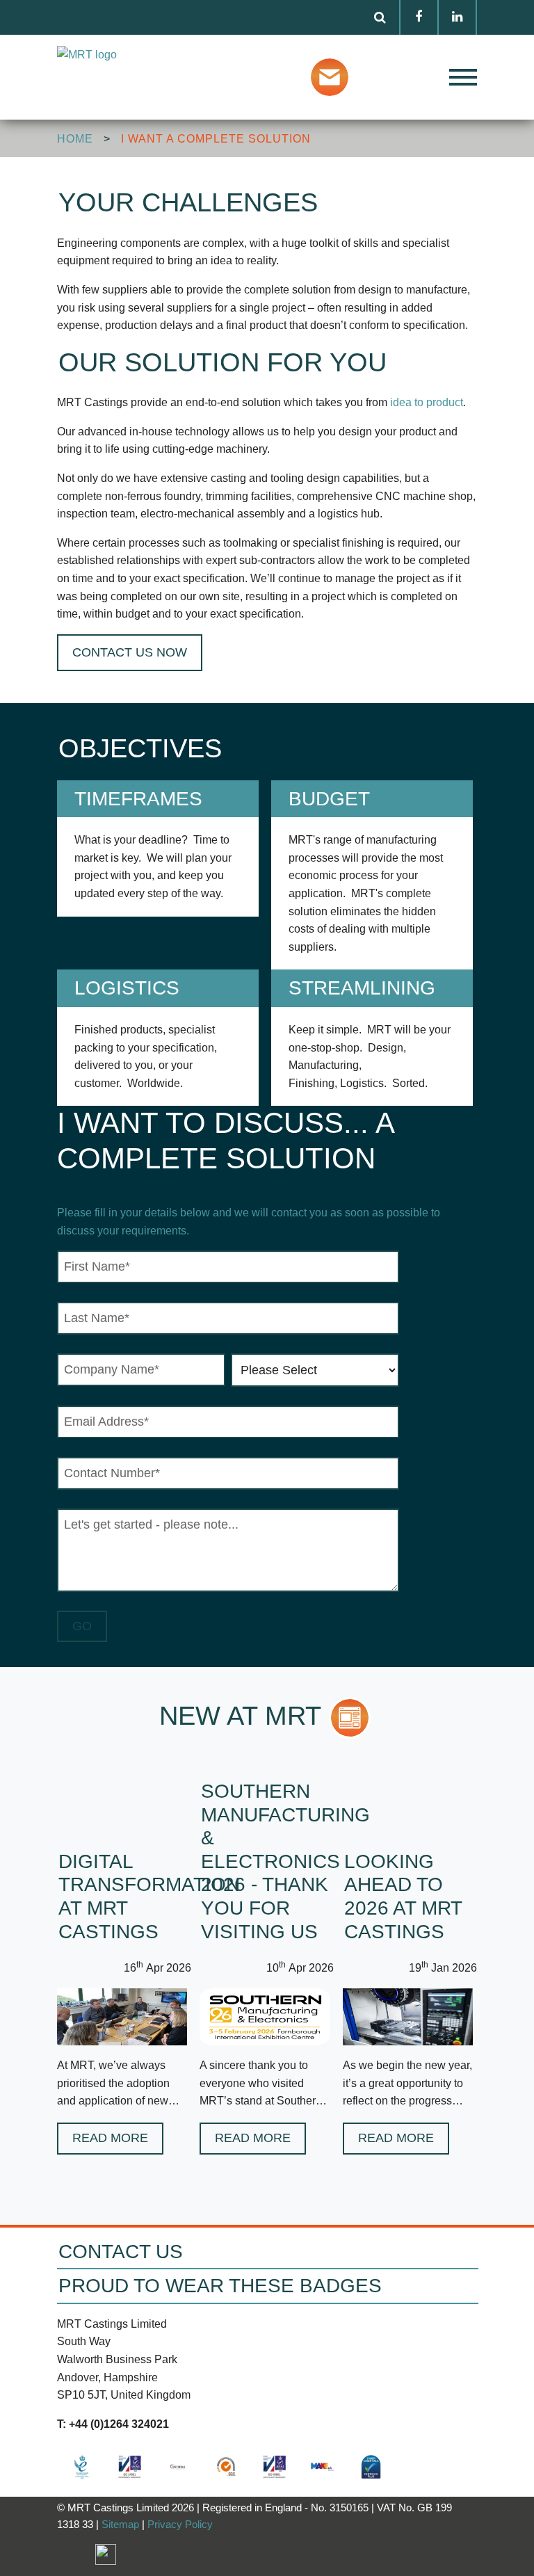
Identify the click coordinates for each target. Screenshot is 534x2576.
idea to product (427, 402)
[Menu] (430, 77)
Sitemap (120, 2524)
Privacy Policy (180, 2524)
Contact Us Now (130, 652)
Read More (110, 2138)
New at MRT (240, 1716)
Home (75, 139)
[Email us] (333, 76)
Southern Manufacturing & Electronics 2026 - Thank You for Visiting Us (285, 1861)
